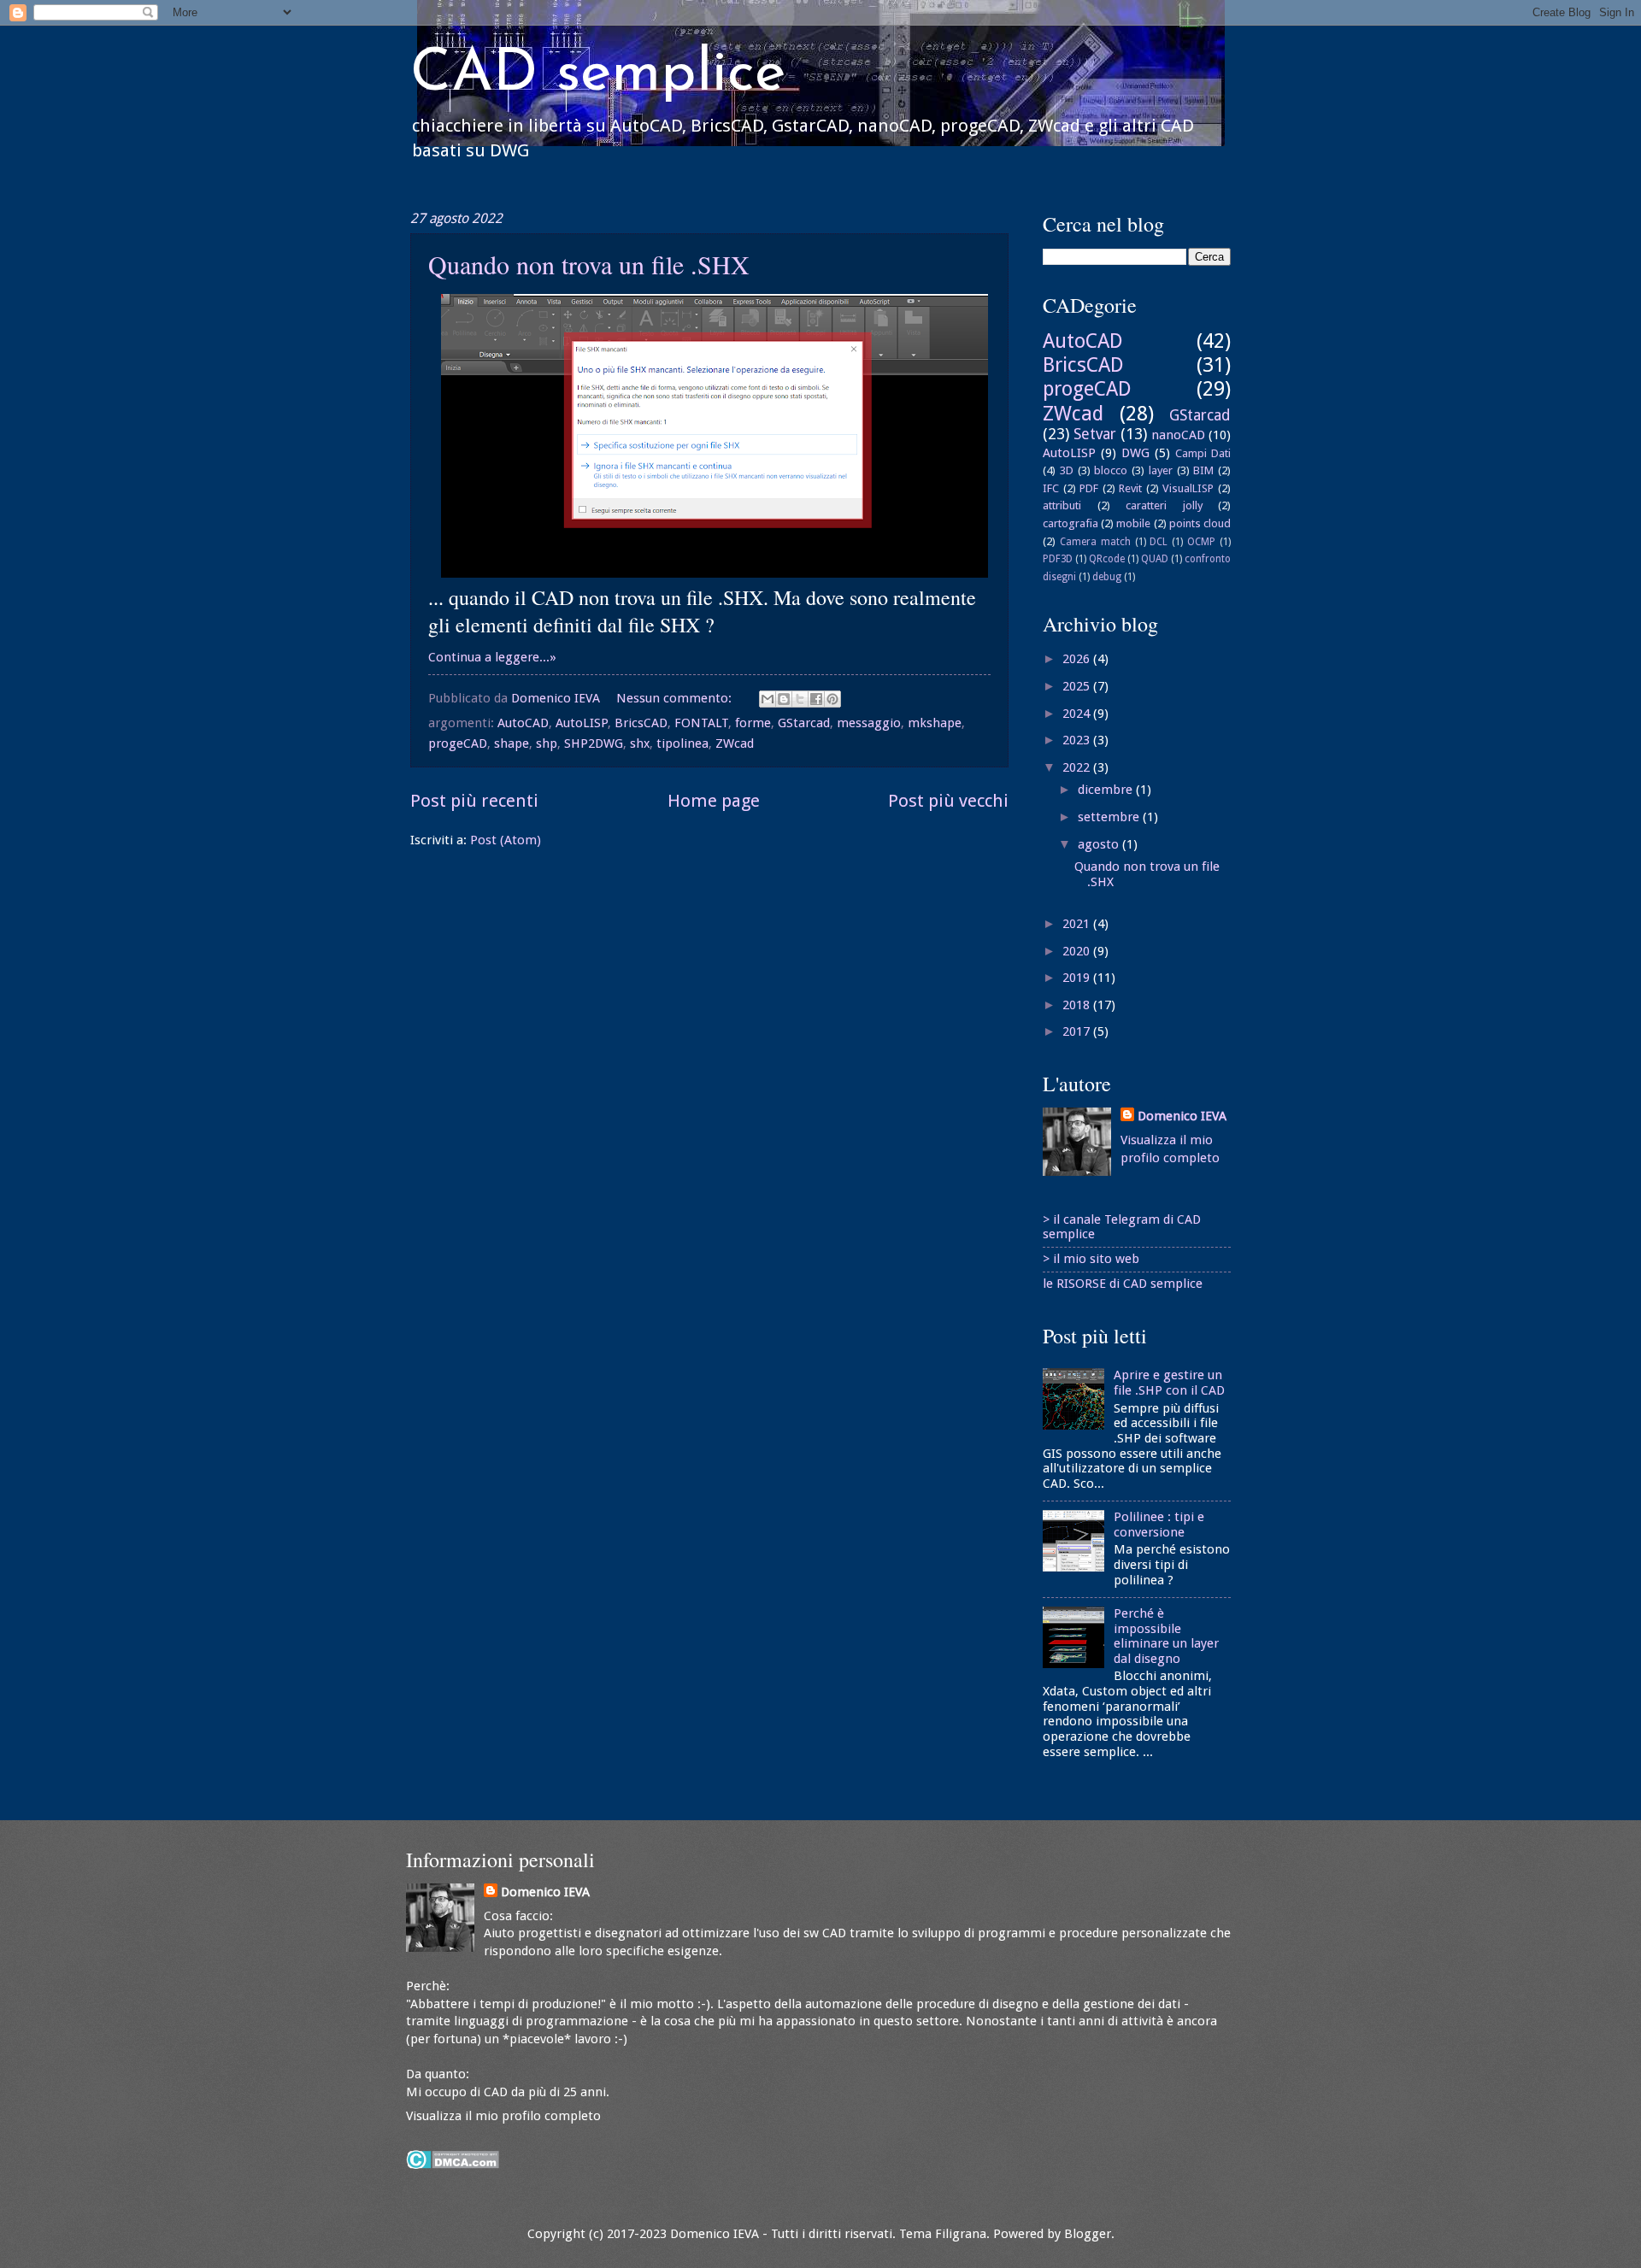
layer (1161, 470)
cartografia (1070, 523)
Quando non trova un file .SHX (589, 264)
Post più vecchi (948, 801)
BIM (1203, 470)
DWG (1135, 453)
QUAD (1155, 559)
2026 (1078, 659)
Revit (1130, 488)
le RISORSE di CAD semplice (1123, 1284)
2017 (1078, 1031)
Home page (714, 801)
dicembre (1107, 790)
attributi (1062, 505)
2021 (1078, 924)
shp (547, 743)
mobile (1133, 523)
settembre (1110, 817)
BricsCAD (641, 723)
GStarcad (804, 723)
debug (1107, 577)
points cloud (1200, 523)
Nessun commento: (676, 698)
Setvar (1095, 434)
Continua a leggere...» (492, 657)
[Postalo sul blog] (784, 699)
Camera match (1095, 542)
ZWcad (735, 743)
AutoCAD (523, 723)
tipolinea (682, 743)
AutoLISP (582, 723)
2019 (1078, 978)
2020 (1078, 951)
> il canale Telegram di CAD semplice (1122, 1227)
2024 (1078, 714)
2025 (1078, 686)
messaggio (869, 723)
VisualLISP (1188, 488)
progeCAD (458, 743)
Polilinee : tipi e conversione (1159, 1525)
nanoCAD (1178, 435)
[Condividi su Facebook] (816, 699)
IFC (1051, 488)
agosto (1100, 844)
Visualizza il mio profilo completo (503, 2116)
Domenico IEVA (1182, 1116)
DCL (1159, 542)
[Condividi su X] (800, 699)
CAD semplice (598, 75)
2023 (1078, 740)
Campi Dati (1203, 453)
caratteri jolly (1164, 505)
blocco (1111, 470)
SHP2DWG (594, 743)
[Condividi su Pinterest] (832, 699)
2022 (1078, 767)
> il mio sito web (1091, 1259)
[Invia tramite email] (768, 699)
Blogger (1088, 2234)
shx (640, 743)
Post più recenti (474, 801)
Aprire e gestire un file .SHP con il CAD (1169, 1383)
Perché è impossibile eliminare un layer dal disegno (1166, 1636)
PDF (1089, 488)
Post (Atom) (506, 840)
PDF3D (1058, 559)
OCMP (1201, 542)
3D (1067, 470)
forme (753, 723)
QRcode (1107, 559)
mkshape (935, 723)
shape (512, 743)
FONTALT (701, 723)
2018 (1078, 1005)
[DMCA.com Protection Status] (453, 2165)
